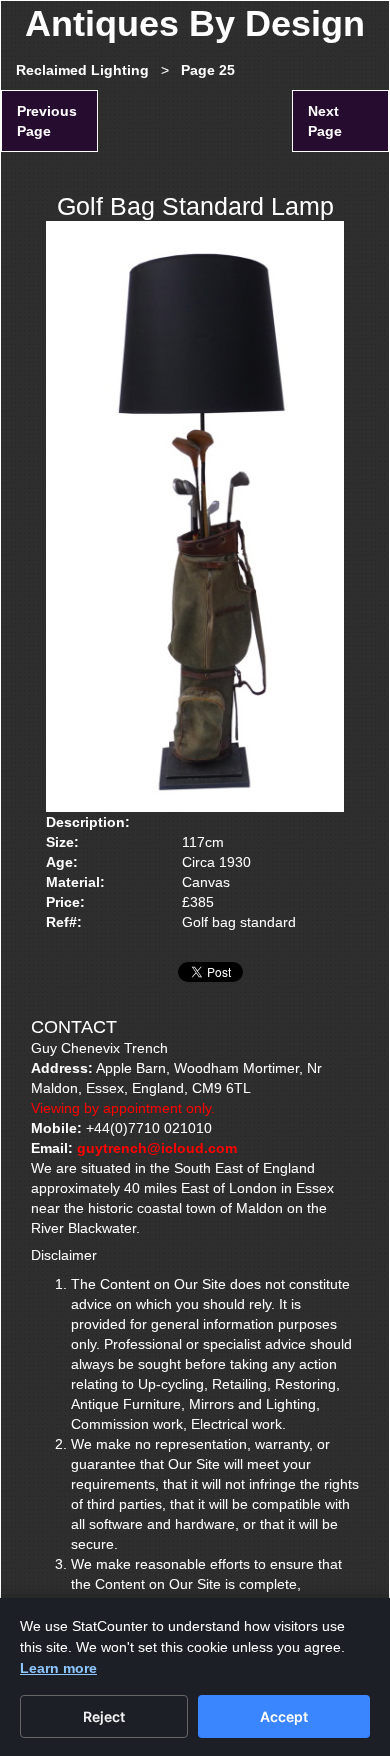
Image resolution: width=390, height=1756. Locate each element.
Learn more (58, 1668)
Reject (104, 1716)
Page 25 (208, 70)
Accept (284, 1716)
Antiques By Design (195, 23)
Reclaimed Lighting (82, 70)
